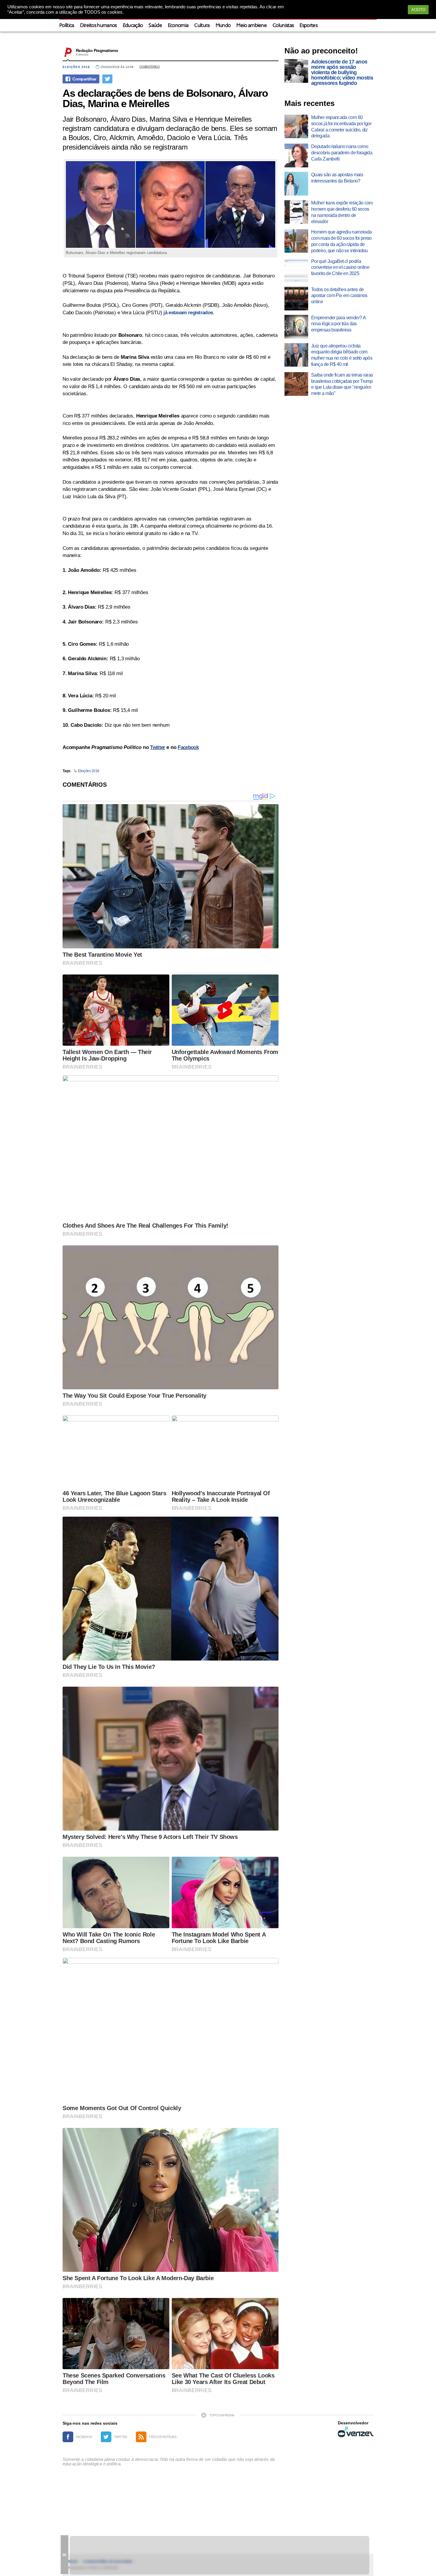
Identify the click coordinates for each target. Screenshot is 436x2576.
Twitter (157, 747)
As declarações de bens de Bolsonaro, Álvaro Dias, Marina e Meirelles (165, 98)
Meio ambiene (252, 26)
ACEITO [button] (418, 10)
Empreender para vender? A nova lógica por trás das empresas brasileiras (338, 324)
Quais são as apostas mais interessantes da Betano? (337, 178)
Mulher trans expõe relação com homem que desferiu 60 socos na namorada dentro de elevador (342, 212)
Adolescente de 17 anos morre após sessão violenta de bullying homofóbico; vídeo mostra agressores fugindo (342, 72)
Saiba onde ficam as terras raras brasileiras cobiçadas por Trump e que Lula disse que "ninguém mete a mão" (342, 384)
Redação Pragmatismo (97, 50)
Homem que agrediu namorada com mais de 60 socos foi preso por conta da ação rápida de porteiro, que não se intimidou (341, 241)
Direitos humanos (98, 26)
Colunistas (283, 26)
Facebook (188, 747)
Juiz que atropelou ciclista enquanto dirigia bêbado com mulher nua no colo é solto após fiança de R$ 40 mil (342, 355)
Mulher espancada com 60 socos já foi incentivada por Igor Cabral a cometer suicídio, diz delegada (341, 127)
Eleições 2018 (76, 67)
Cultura (202, 26)
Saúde (155, 26)
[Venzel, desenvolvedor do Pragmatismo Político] (356, 2432)
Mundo (223, 26)
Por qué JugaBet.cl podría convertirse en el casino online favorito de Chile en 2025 (340, 268)
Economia (178, 26)
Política (67, 26)
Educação (133, 26)
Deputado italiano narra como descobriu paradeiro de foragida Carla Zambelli (342, 153)
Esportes (308, 26)
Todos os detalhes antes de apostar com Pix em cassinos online (339, 296)
